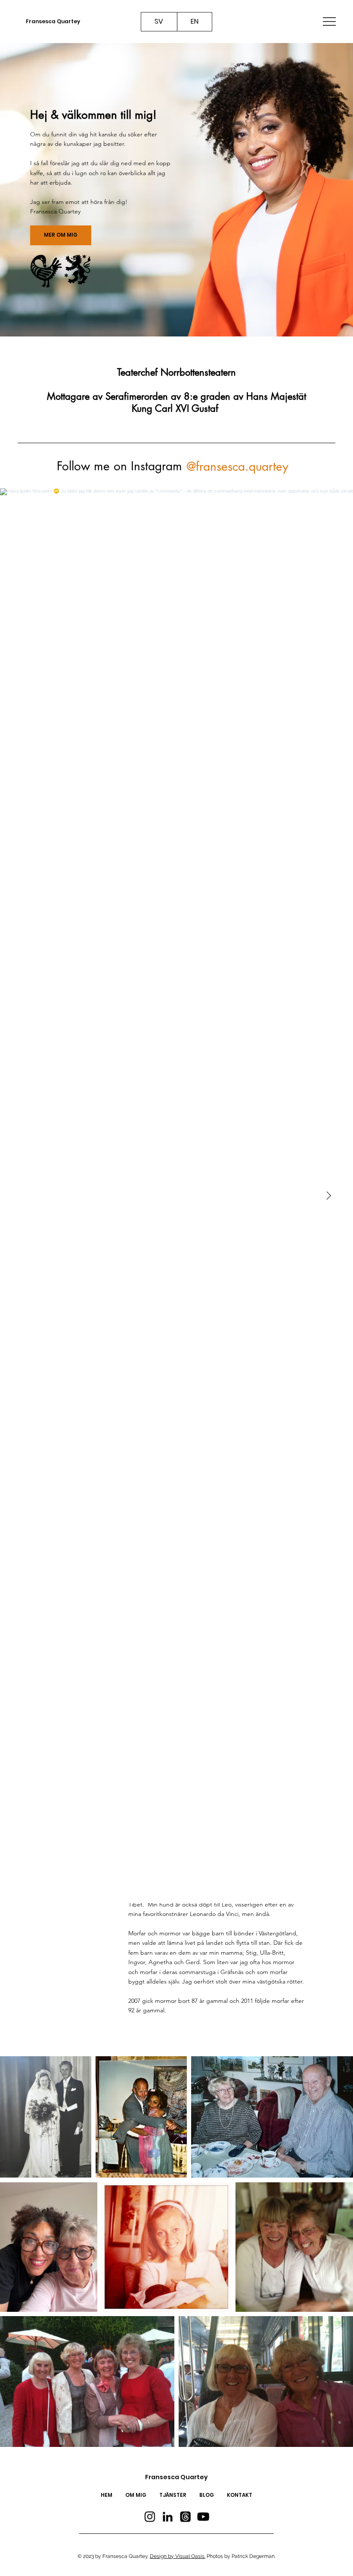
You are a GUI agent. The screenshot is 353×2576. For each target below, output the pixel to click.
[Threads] (186, 2517)
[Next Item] (328, 1196)
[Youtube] (203, 2517)
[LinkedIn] (167, 2517)
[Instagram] (150, 2517)
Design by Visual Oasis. (178, 2556)
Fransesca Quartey (53, 21)
